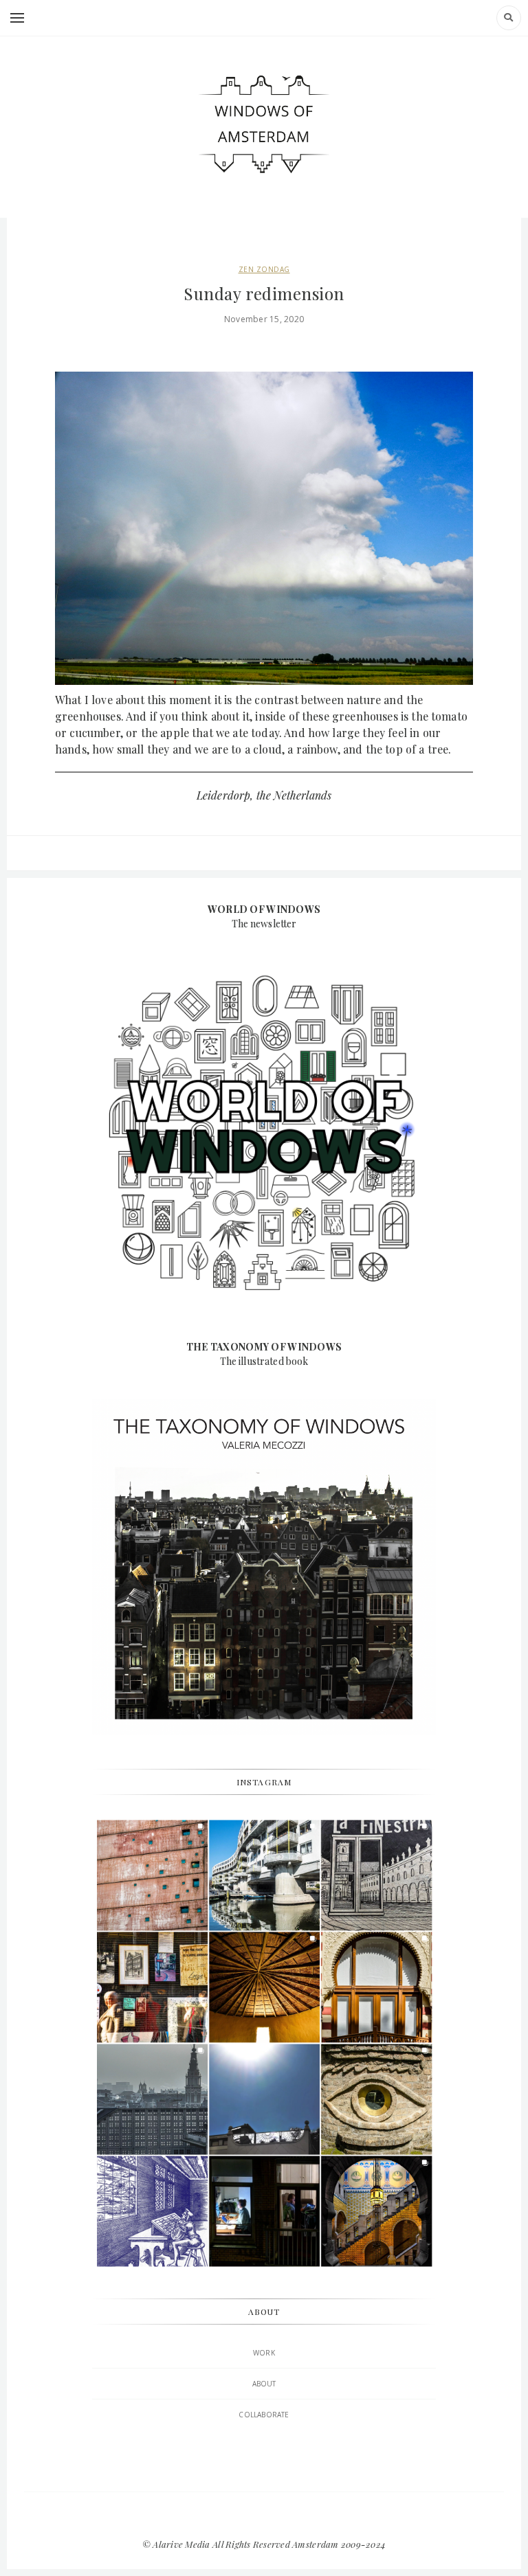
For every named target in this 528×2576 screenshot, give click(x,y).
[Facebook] (264, 2516)
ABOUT (264, 2384)
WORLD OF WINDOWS (264, 909)
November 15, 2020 (264, 319)
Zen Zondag (264, 269)
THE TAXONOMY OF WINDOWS (264, 1347)
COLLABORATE (264, 2415)
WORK (264, 2353)
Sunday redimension (264, 293)
